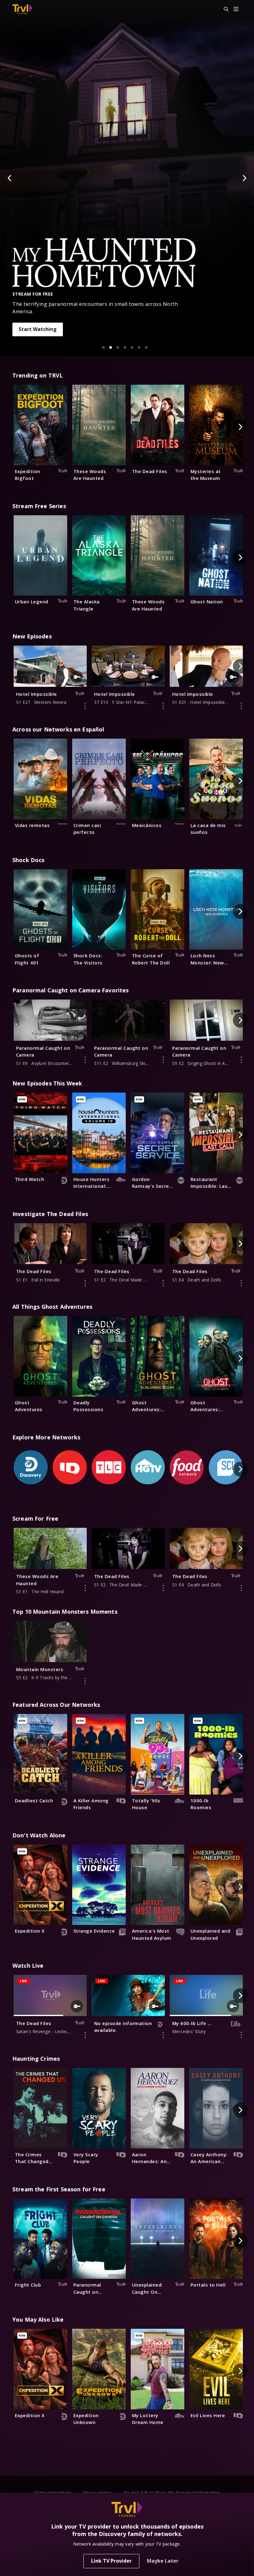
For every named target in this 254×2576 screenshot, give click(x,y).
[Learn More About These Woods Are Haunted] (85, 1588)
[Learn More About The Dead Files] (85, 1283)
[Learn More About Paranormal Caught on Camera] (85, 1060)
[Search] (223, 9)
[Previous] (10, 178)
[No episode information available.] (163, 2035)
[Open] (236, 9)
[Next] (244, 178)
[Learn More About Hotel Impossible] (85, 706)
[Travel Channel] (22, 9)
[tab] (103, 347)
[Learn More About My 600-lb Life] (241, 2035)
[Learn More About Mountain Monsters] (85, 1681)
